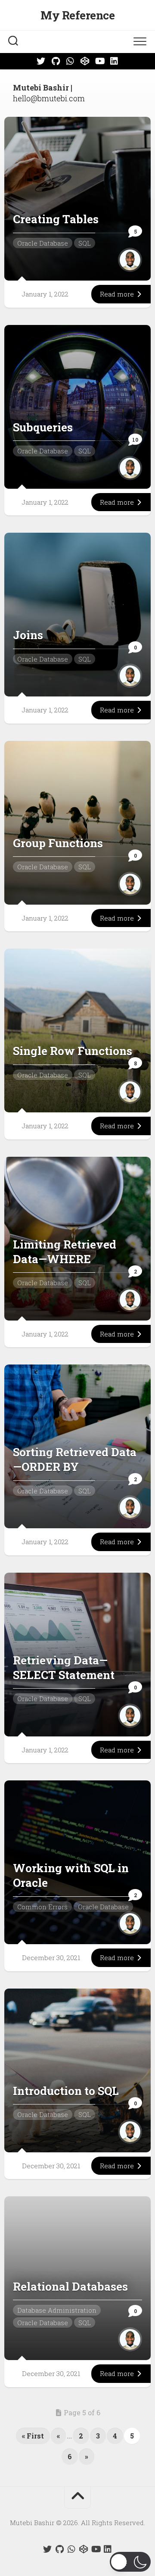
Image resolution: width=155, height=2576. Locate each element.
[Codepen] (85, 61)
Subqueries (43, 427)
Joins (28, 635)
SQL (85, 243)
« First (33, 2436)
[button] (130, 2562)
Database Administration (57, 2310)
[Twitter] (41, 61)
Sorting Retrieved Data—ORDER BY (75, 1459)
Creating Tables (56, 219)
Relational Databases (70, 2286)
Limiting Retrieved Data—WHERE (65, 1252)
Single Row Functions (73, 1051)
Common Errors (42, 1907)
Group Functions (58, 843)
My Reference (77, 15)
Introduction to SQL (66, 2091)
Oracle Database (43, 243)
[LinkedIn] (114, 61)
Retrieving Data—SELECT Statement (64, 1667)
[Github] (56, 61)
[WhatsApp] (70, 61)
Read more (118, 294)
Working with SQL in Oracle (71, 1875)
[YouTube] (99, 61)
